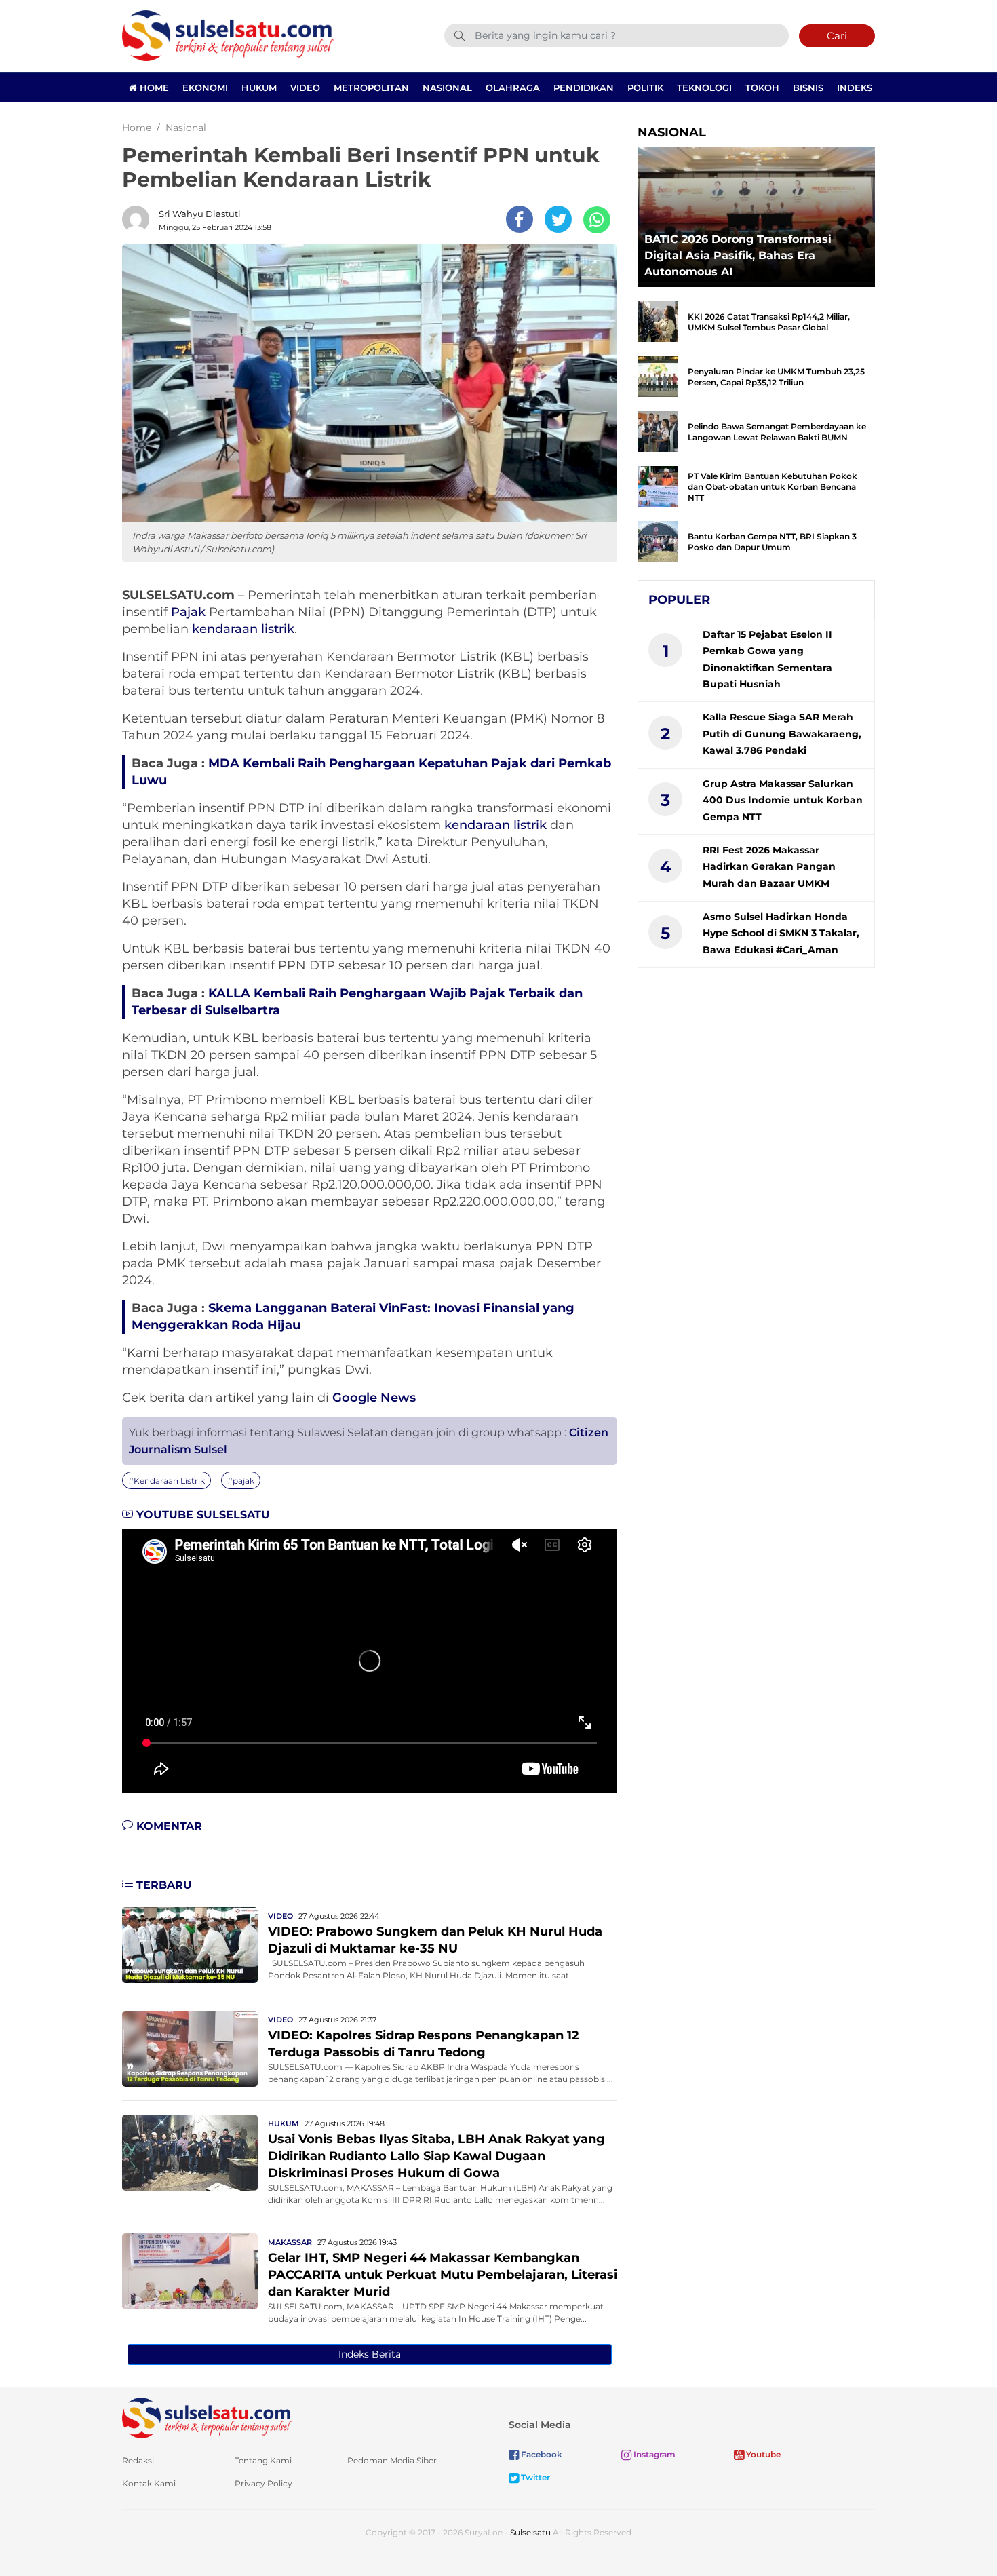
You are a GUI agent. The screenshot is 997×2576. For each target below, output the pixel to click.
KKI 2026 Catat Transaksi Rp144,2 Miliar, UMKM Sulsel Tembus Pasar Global (769, 322)
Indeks (855, 88)
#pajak (241, 1481)
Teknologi (704, 88)
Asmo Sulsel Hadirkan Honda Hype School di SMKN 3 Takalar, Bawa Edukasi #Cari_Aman (781, 933)
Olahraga (513, 88)
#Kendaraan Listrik (167, 1481)
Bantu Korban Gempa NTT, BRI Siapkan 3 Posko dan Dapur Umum (772, 542)
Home (153, 88)
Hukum (259, 88)
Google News (374, 1398)
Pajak (188, 612)
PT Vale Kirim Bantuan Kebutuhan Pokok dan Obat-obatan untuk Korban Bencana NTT (773, 487)
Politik (645, 88)
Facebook (541, 2454)
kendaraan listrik (243, 629)
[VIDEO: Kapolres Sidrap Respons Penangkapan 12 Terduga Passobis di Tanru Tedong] (190, 2048)
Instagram (653, 2454)
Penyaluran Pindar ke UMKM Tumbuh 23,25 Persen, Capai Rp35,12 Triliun (776, 377)
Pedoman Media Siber (392, 2460)
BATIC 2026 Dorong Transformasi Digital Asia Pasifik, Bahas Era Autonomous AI (738, 255)
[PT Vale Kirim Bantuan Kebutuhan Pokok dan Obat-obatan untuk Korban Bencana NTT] (658, 485)
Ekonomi (205, 88)
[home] (207, 2418)
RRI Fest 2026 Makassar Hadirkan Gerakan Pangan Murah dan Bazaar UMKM (769, 867)
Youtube (762, 2454)
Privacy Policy (263, 2483)
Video (305, 88)
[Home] (228, 35)
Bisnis (808, 88)
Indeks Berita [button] (370, 2354)
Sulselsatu (530, 2532)
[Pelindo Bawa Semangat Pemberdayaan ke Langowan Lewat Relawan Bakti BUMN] (658, 430)
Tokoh (762, 88)
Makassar (290, 2242)
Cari (837, 36)
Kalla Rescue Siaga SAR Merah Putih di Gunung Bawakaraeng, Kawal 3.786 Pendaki (782, 734)
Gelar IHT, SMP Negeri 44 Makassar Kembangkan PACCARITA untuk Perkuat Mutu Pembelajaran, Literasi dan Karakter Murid (443, 2275)
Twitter (534, 2477)
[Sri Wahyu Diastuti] (139, 219)
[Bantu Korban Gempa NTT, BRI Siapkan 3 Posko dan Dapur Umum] (658, 540)
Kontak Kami (149, 2483)
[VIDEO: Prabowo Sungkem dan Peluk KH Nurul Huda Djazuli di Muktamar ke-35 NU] (190, 1944)
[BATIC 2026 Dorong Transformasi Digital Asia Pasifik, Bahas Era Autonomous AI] (756, 213)
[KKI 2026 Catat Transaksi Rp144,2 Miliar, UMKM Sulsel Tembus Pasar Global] (658, 321)
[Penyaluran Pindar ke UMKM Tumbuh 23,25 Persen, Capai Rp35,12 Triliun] (658, 376)
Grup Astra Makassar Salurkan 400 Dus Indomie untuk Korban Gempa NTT (783, 800)
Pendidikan (584, 88)
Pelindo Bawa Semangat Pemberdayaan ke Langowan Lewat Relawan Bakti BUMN (777, 432)
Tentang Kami (263, 2460)
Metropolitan (371, 88)
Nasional (447, 88)
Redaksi (138, 2460)
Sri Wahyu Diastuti (200, 214)
